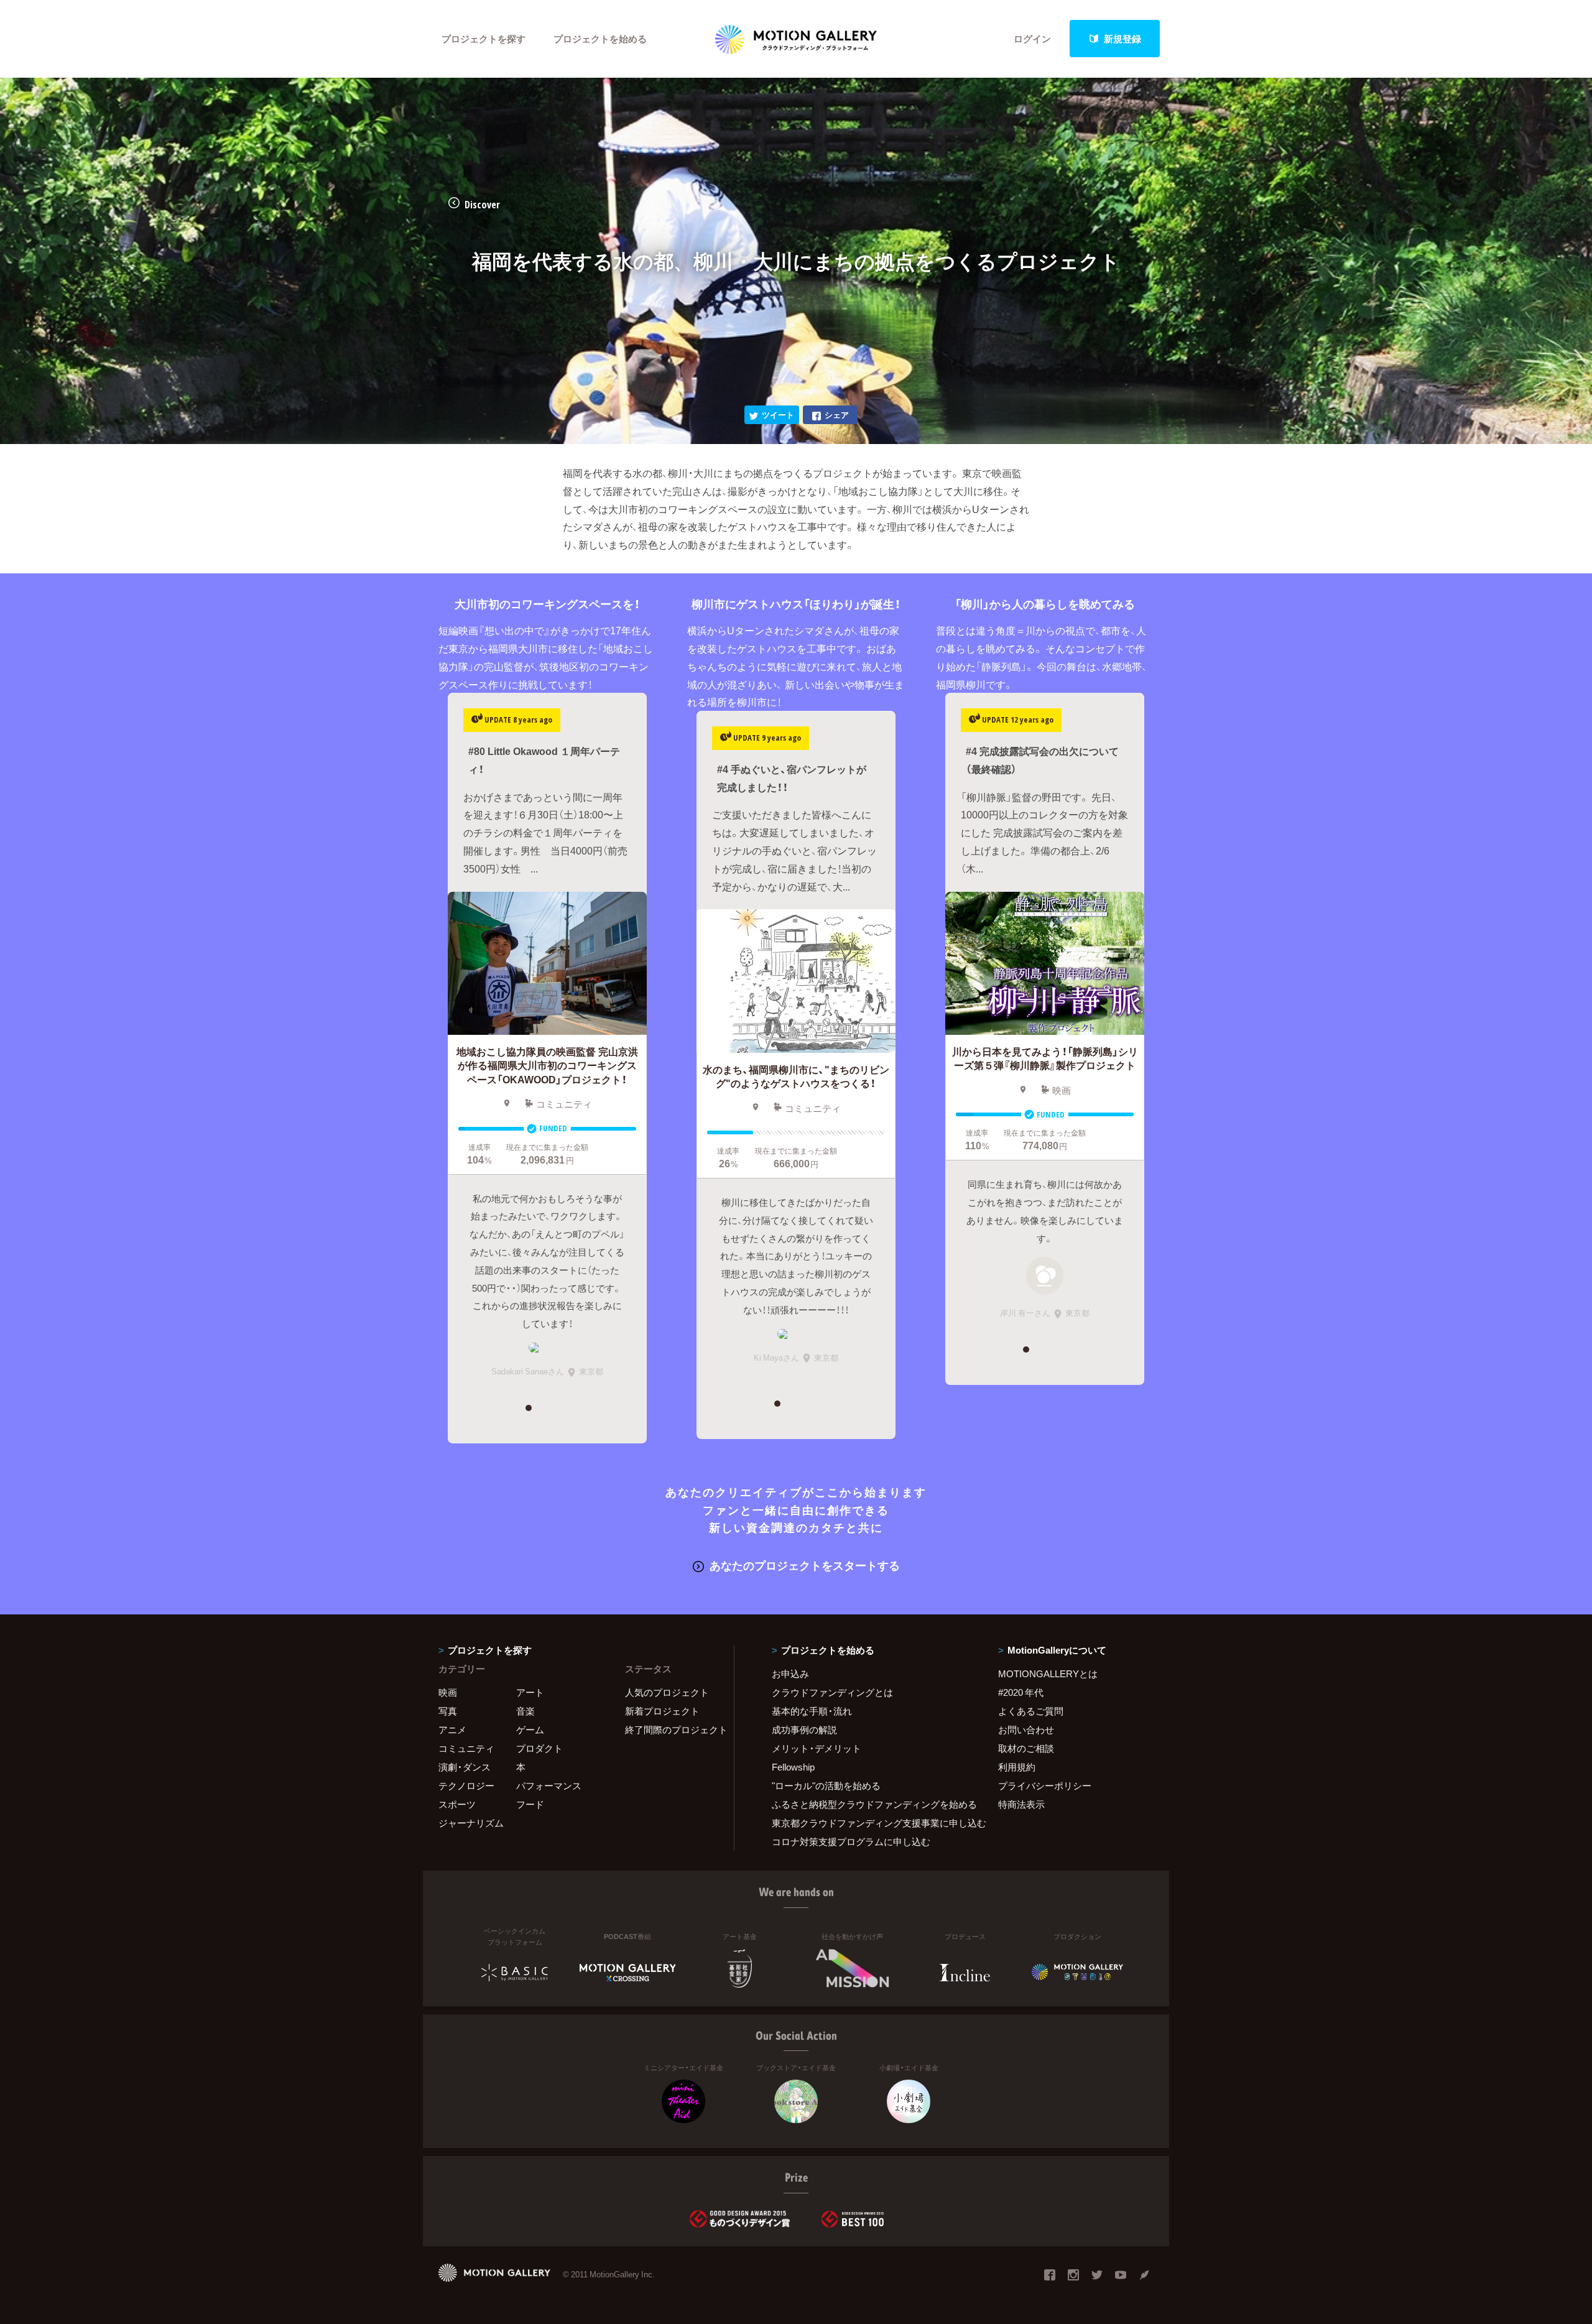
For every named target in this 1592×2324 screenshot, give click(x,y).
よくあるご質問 (1031, 1711)
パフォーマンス (549, 1785)
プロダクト (539, 1748)
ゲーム (530, 1729)
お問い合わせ (1026, 1729)
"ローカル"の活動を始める (826, 1785)
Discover (482, 205)
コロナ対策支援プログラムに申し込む (851, 1841)
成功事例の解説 (804, 1729)
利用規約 (1017, 1767)
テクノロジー (466, 1785)
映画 (448, 1692)
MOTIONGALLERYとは (1048, 1674)
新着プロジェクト (662, 1711)
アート (530, 1692)
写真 (448, 1711)
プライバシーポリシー (1045, 1785)
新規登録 (1122, 39)
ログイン (1032, 39)
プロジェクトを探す (484, 39)
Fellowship (793, 1767)
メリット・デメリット (817, 1748)
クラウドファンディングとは (832, 1692)
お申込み (790, 1674)
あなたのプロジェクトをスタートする (805, 1565)
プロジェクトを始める (600, 39)
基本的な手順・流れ (812, 1711)
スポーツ (457, 1804)
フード (530, 1804)
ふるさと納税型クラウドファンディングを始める (869, 1804)
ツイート (778, 414)
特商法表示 (1021, 1804)
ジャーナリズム (471, 1823)
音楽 (525, 1711)
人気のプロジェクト (667, 1692)
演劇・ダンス (465, 1767)
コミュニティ (466, 1748)
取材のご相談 (1026, 1748)
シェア (837, 414)
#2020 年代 (1021, 1692)
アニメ (452, 1729)
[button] (528, 1408)
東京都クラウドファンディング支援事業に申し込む (869, 1823)
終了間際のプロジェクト (672, 1729)
